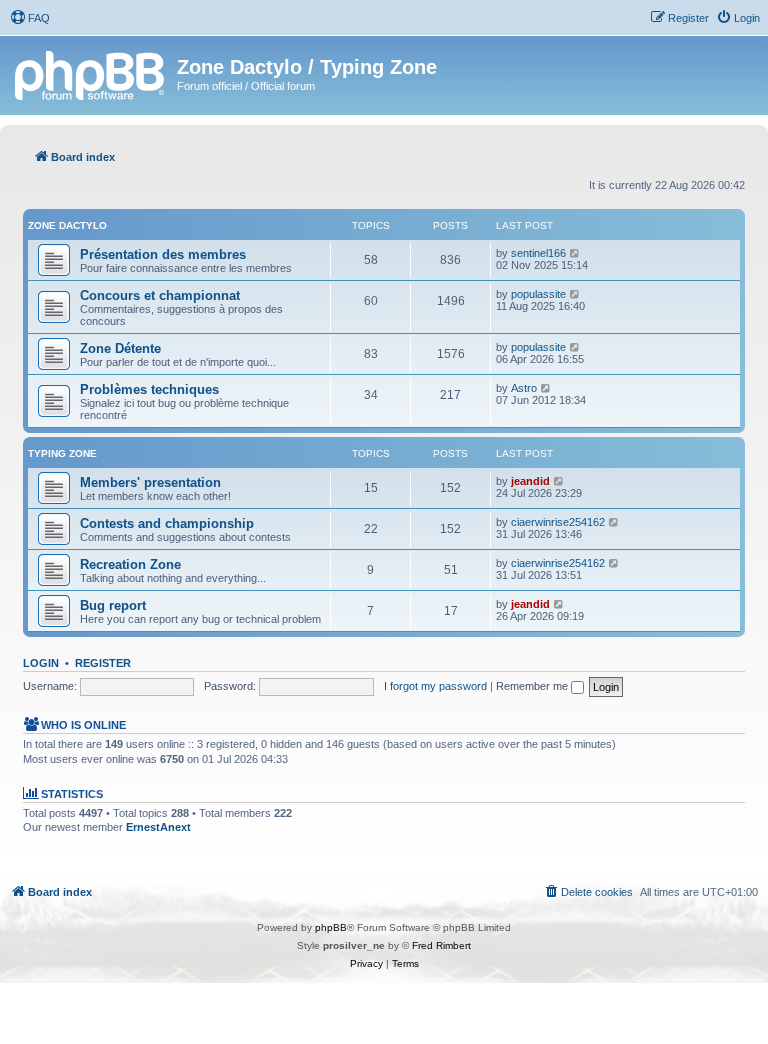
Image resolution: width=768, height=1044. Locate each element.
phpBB (331, 927)
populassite (538, 294)
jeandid (530, 481)
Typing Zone (62, 453)
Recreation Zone (130, 564)
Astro (524, 388)
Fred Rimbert (441, 945)
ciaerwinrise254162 (558, 522)
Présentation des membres (163, 254)
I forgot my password (435, 686)
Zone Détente (120, 348)
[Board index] (91, 73)
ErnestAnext (158, 827)
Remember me (533, 686)
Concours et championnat (160, 295)
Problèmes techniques (149, 389)
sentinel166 (538, 253)
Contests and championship (167, 523)
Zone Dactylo (67, 225)
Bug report (113, 605)
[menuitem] (30, 18)
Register (103, 663)
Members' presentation (150, 482)
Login (41, 663)
